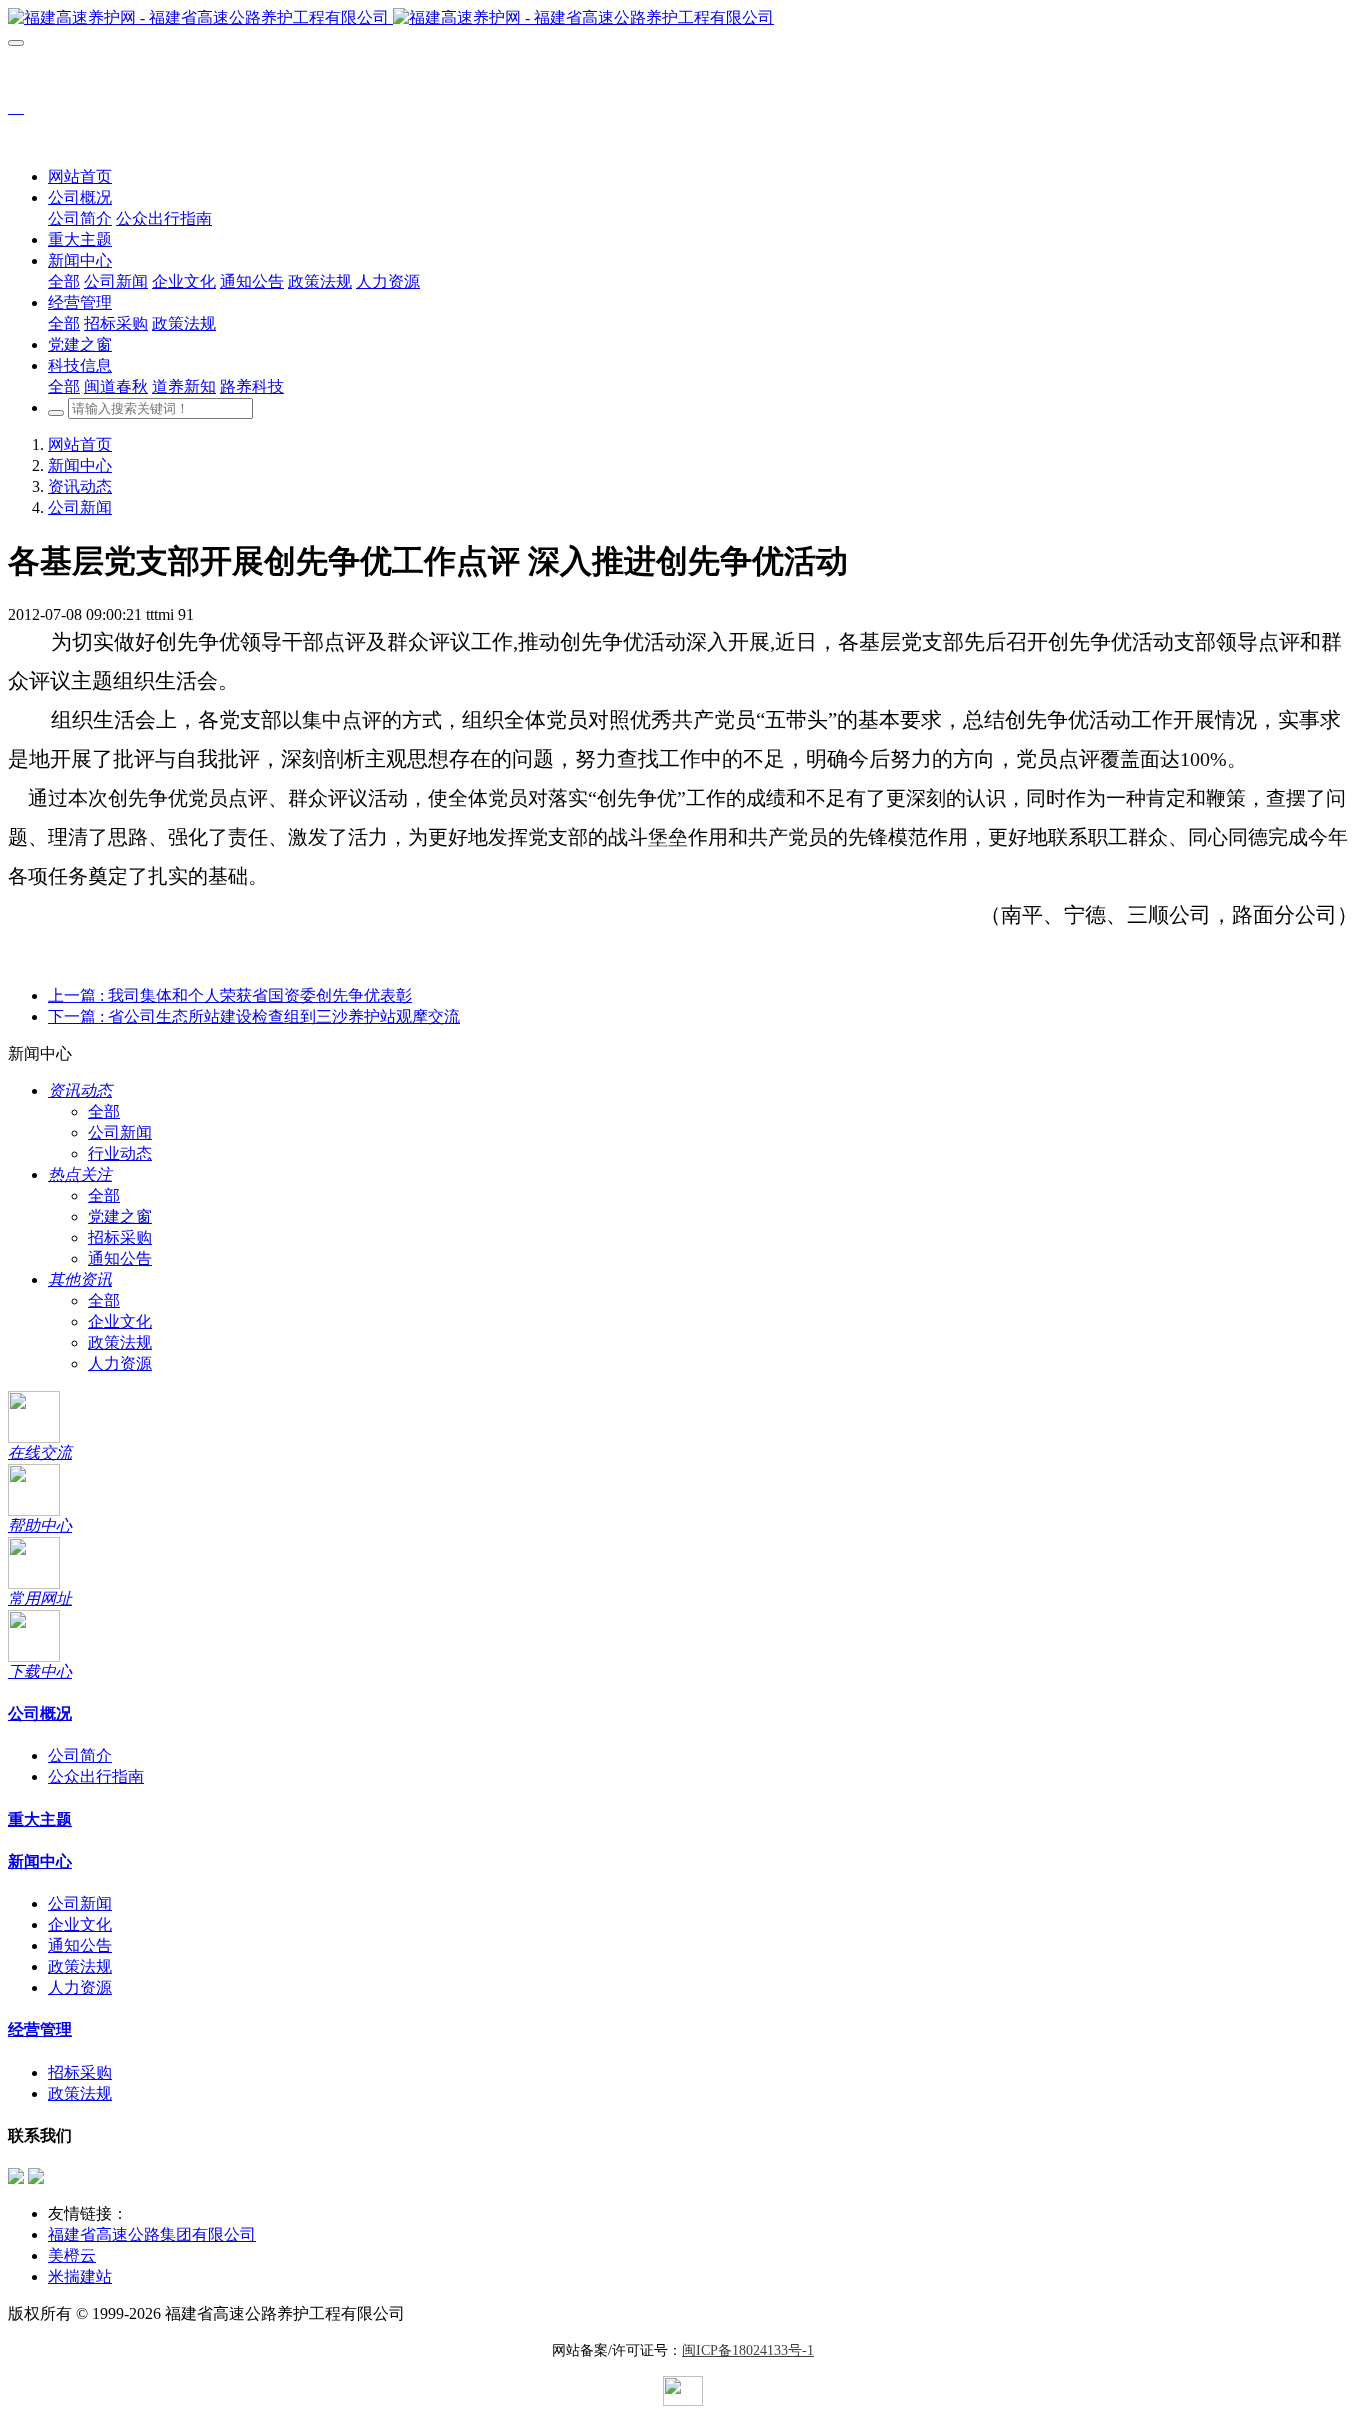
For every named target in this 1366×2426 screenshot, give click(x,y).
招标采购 (120, 1237)
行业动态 (120, 1153)
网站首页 (80, 176)
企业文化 (120, 1321)
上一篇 (230, 995)
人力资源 (120, 1363)
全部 (64, 281)
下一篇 (254, 1016)
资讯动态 (80, 486)
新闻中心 (80, 465)
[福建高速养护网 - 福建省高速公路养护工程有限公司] (683, 18)
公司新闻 (80, 507)
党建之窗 (120, 1216)
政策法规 (120, 1342)
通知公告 (120, 1258)
